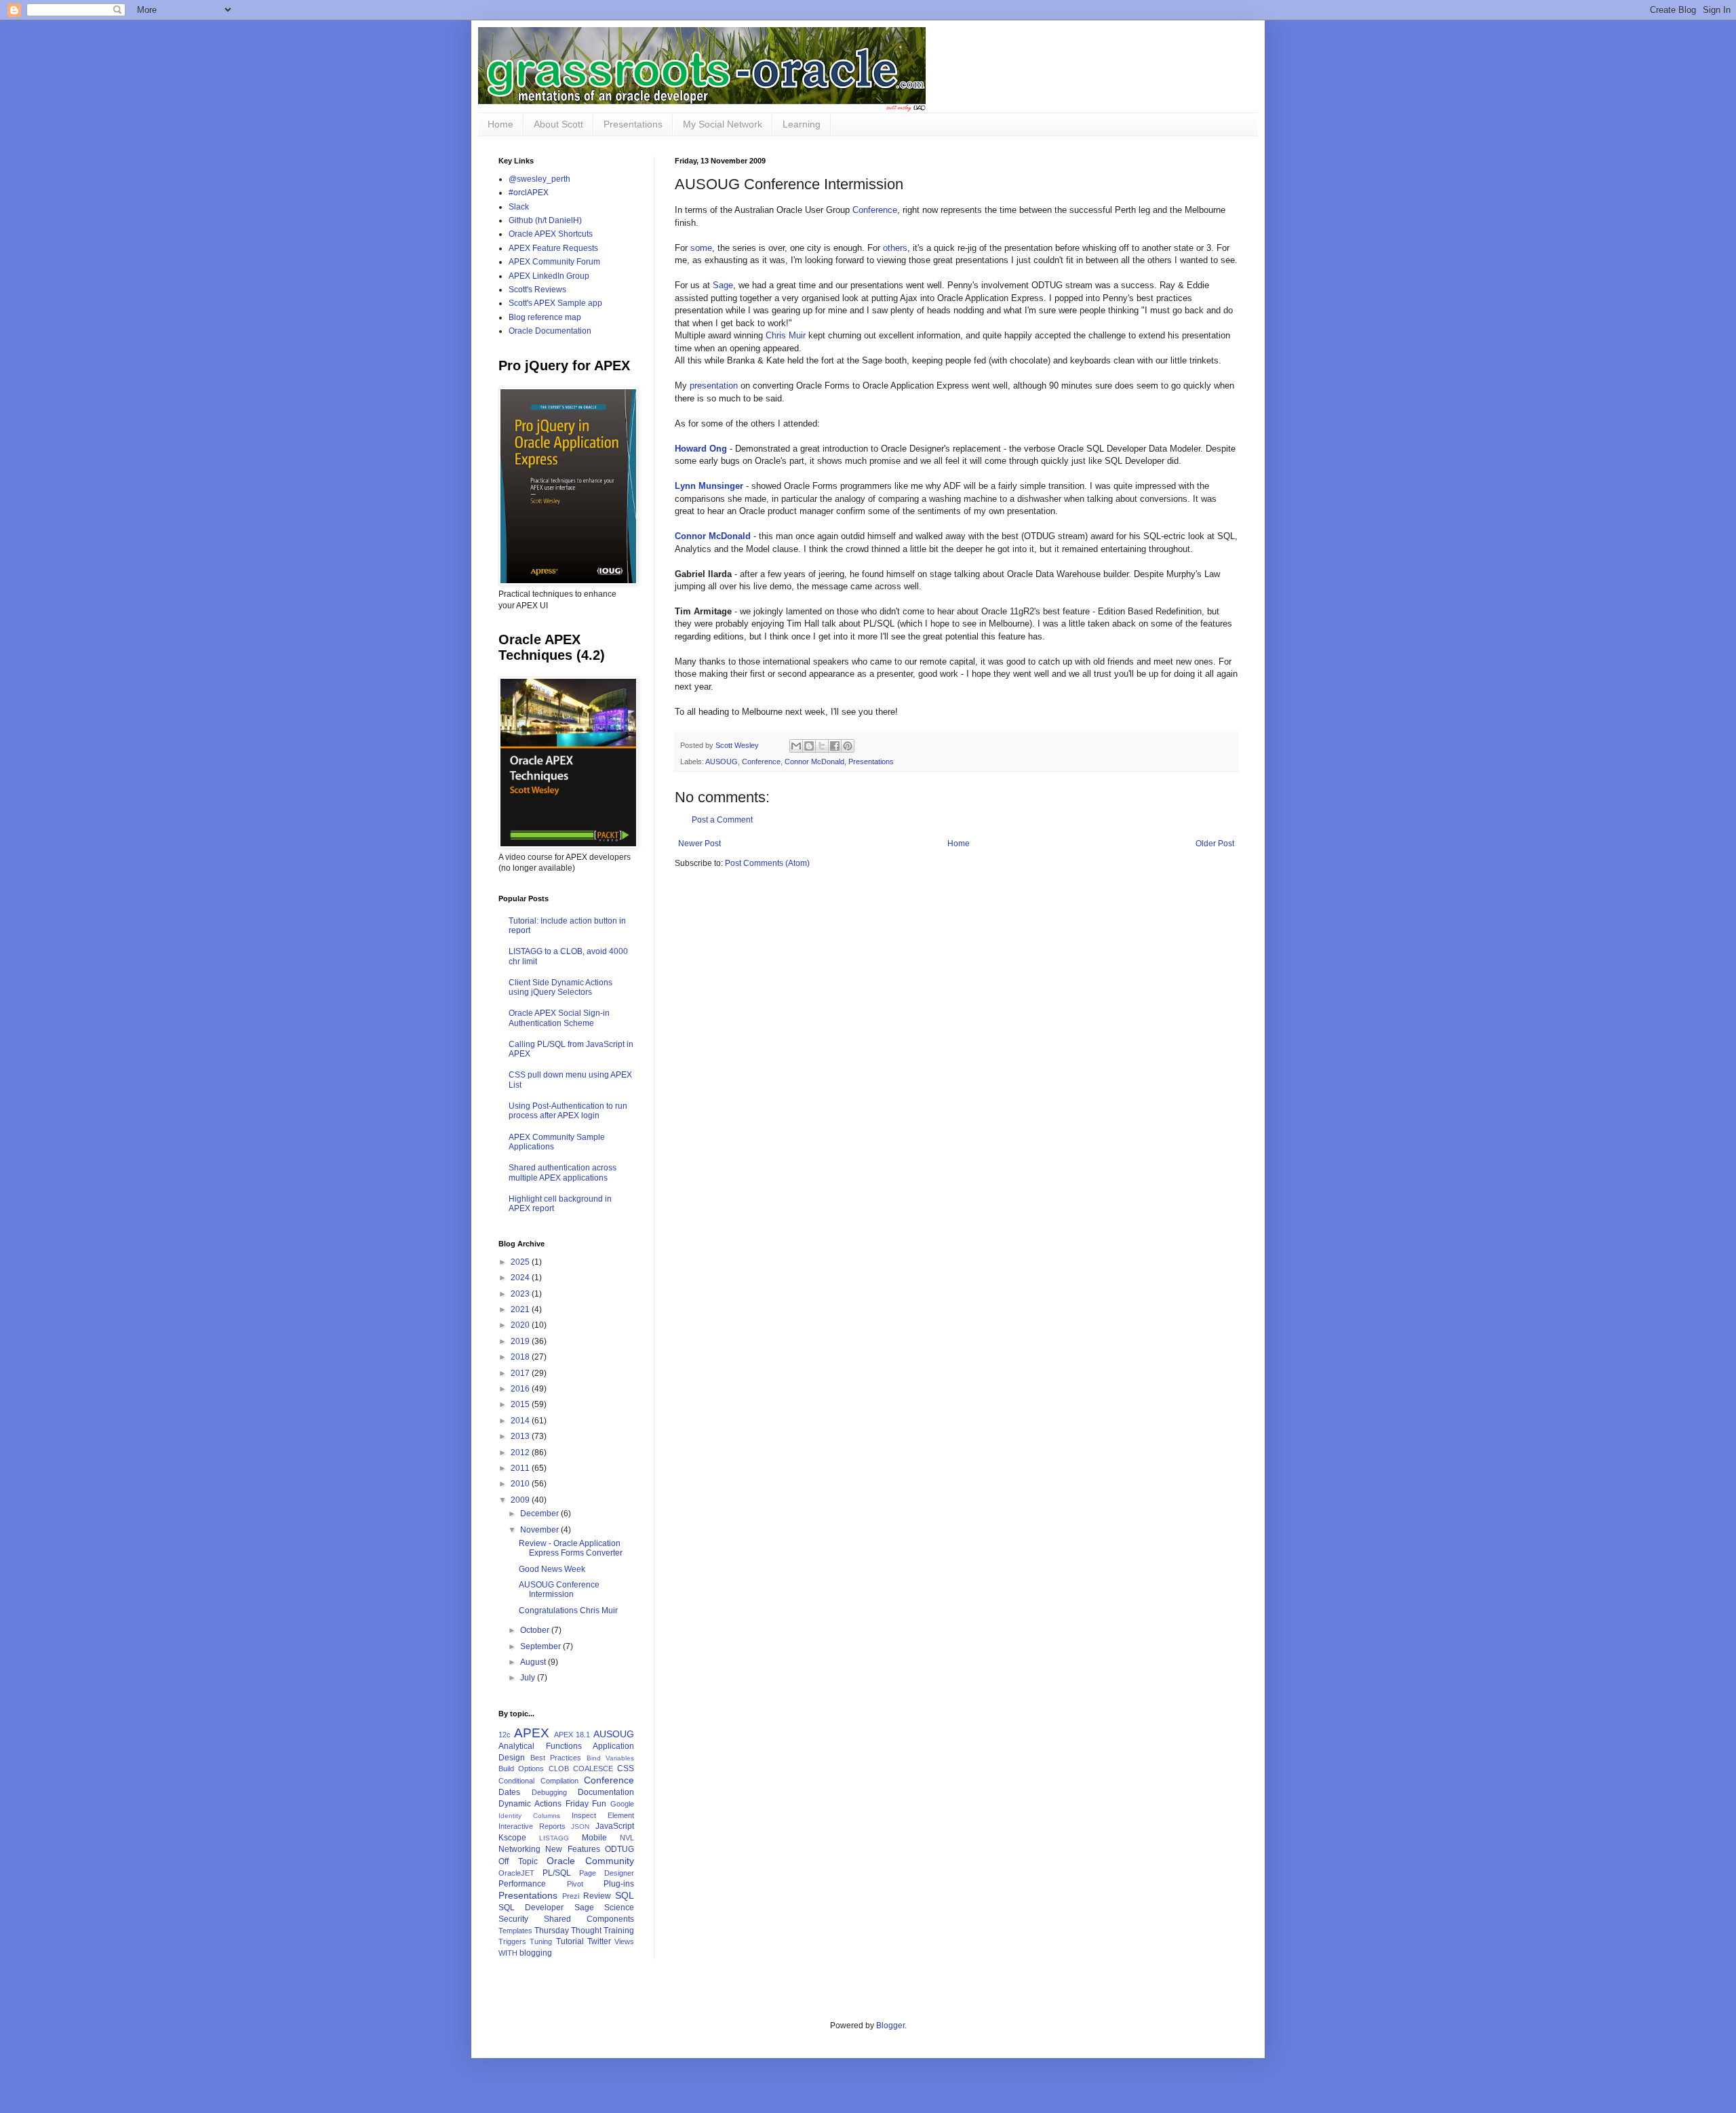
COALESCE (593, 1769)
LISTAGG (554, 1838)
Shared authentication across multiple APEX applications (563, 1172)
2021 (521, 1309)
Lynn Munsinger (709, 486)
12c (505, 1735)
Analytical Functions (540, 1746)
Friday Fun (586, 1804)
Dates (509, 1792)
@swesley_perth (539, 179)
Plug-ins (619, 1884)
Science (619, 1908)
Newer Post (699, 844)
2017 (521, 1373)
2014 (521, 1421)
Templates (515, 1931)
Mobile (594, 1838)
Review (597, 1896)
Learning (802, 124)
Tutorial (570, 1941)
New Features (572, 1849)
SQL (625, 1895)
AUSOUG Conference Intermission (559, 1589)
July (529, 1678)
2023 (521, 1294)
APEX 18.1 (572, 1735)
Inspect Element (603, 1815)
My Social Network (723, 124)
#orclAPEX (529, 193)
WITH (508, 1953)
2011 (521, 1468)
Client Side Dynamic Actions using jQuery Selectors (560, 987)
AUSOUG (722, 762)
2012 (521, 1453)
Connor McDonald (713, 536)
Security (513, 1919)
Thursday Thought (568, 1931)
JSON (580, 1826)
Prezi (571, 1896)
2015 (521, 1404)
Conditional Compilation (538, 1781)
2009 (521, 1500)
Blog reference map (545, 317)
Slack (519, 207)
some (701, 248)
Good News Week (552, 1569)
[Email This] (796, 746)
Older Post (1215, 844)
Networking (519, 1849)
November (540, 1530)
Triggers (512, 1941)
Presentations (633, 124)
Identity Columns (529, 1816)
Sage (723, 285)
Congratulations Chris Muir (568, 1611)
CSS (626, 1769)
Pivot (575, 1884)
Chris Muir (786, 335)
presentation (714, 386)
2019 (521, 1341)
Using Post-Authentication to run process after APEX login (568, 1111)
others (895, 248)
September (541, 1646)
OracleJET (516, 1873)
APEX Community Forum (554, 262)
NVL (627, 1838)
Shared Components (589, 1919)
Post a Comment (722, 820)
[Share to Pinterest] (848, 746)
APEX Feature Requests (553, 248)
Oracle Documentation (550, 331)
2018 (521, 1357)
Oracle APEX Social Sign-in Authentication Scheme (559, 1018)
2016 (521, 1389)
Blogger (890, 2026)
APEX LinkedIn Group (549, 276)
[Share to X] (822, 746)
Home (500, 124)
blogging (536, 1953)
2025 (521, 1262)
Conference (875, 210)
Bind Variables (611, 1758)
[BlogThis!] (809, 746)
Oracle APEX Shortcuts (551, 234)
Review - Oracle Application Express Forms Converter (571, 1548)
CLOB (559, 1769)
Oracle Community (590, 1861)
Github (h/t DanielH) (545, 220)
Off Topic (518, 1861)
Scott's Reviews (537, 290)
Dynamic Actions (530, 1804)
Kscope (512, 1838)
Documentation (606, 1792)
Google (622, 1804)
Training (619, 1931)
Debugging (549, 1792)
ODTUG (619, 1849)
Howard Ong (701, 449)
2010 (521, 1484)
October (536, 1630)
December (540, 1514)
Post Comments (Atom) (767, 863)
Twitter (599, 1941)
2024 (521, 1278)
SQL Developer (531, 1908)
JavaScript (615, 1826)
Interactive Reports (532, 1826)
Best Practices (556, 1758)
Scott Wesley (738, 745)
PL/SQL (557, 1873)
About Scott (558, 124)
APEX (532, 1733)
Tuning (541, 1941)
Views (624, 1941)
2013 (521, 1436)
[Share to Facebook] (835, 746)
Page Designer (607, 1873)
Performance (522, 1884)
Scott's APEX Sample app (555, 303)
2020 (521, 1325)
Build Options (521, 1769)
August (534, 1662)
